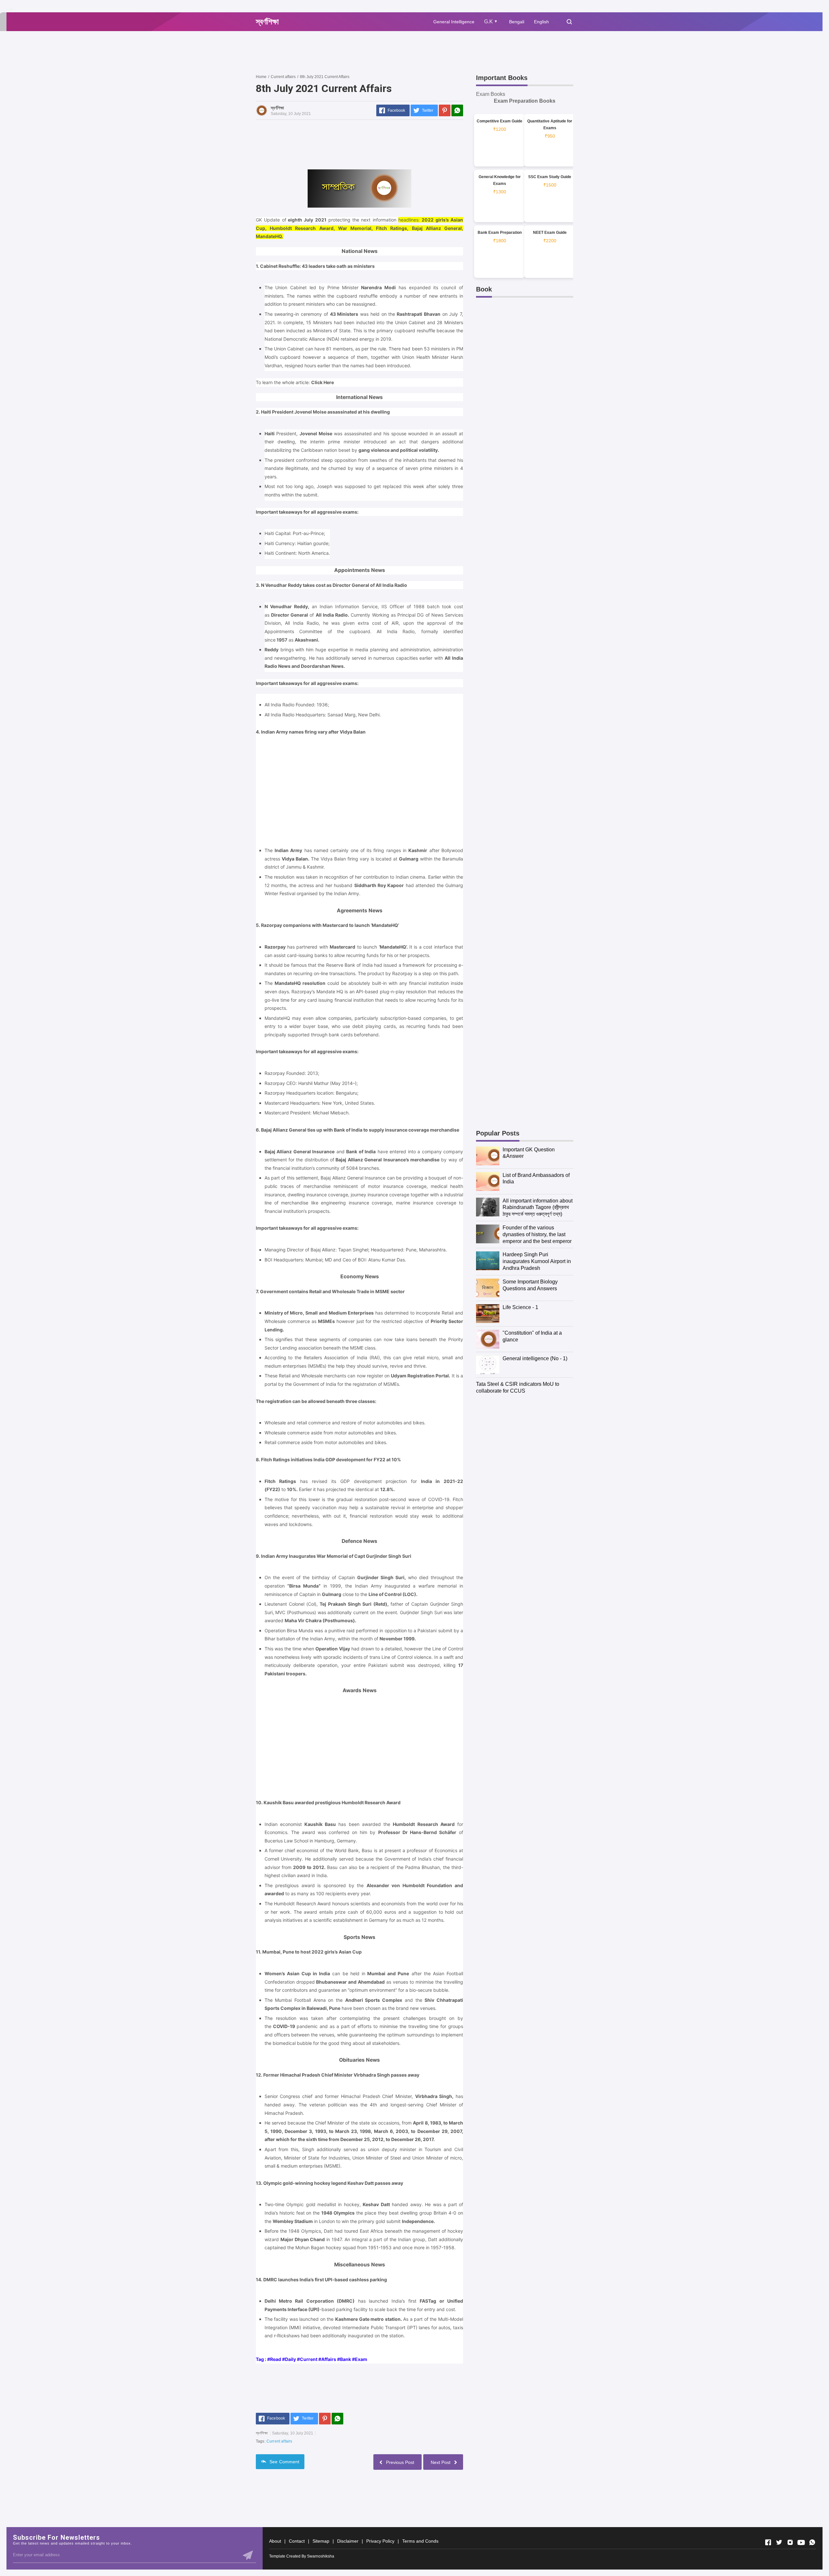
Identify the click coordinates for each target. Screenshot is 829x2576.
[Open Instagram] (790, 2542)
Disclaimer (348, 2541)
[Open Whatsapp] (812, 2542)
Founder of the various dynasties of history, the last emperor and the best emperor (537, 1234)
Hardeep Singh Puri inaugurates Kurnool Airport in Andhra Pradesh (537, 1261)
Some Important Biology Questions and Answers (530, 1285)
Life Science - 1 (520, 1307)
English (541, 22)
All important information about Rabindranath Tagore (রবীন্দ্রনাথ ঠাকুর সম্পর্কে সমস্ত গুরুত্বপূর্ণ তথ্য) (538, 1208)
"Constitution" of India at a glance (532, 1336)
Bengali (517, 22)
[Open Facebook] (768, 2542)
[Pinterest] (445, 110)
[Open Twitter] (779, 2542)
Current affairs (279, 2441)
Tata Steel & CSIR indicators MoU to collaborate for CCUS (518, 1387)
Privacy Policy (380, 2541)
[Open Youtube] (801, 2542)
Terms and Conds (420, 2541)
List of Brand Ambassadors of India (536, 1179)
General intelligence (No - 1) (535, 1358)
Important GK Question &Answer (529, 1153)
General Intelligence (454, 22)
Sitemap (321, 2541)
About (275, 2541)
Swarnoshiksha (321, 2556)
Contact (297, 2541)
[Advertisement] (374, 52)
